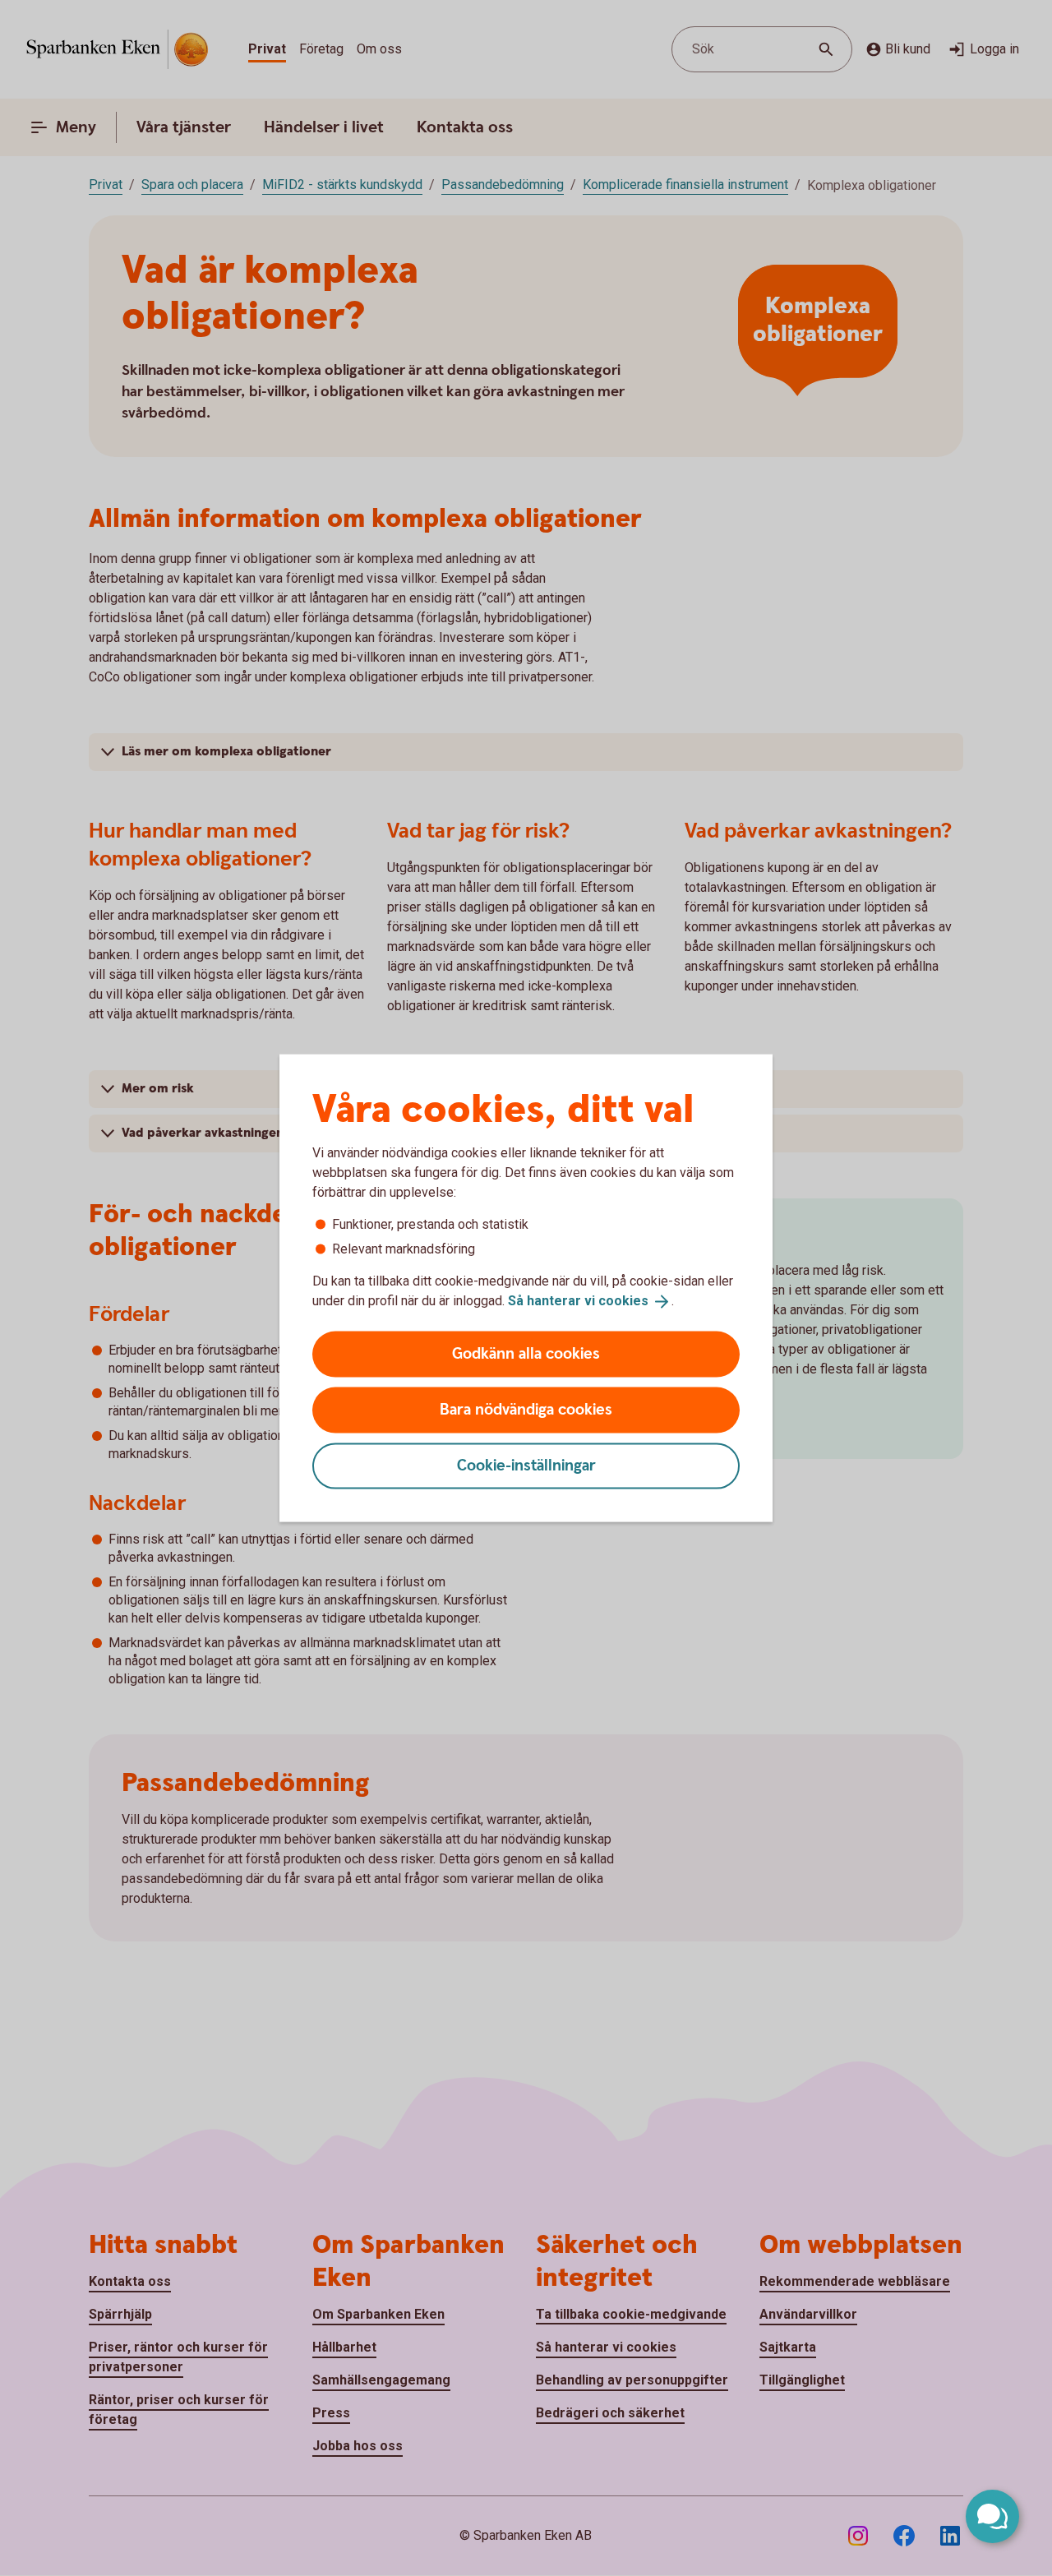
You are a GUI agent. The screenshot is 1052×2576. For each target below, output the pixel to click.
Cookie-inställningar (526, 1465)
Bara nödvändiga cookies (526, 1409)
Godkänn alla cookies (526, 1353)
